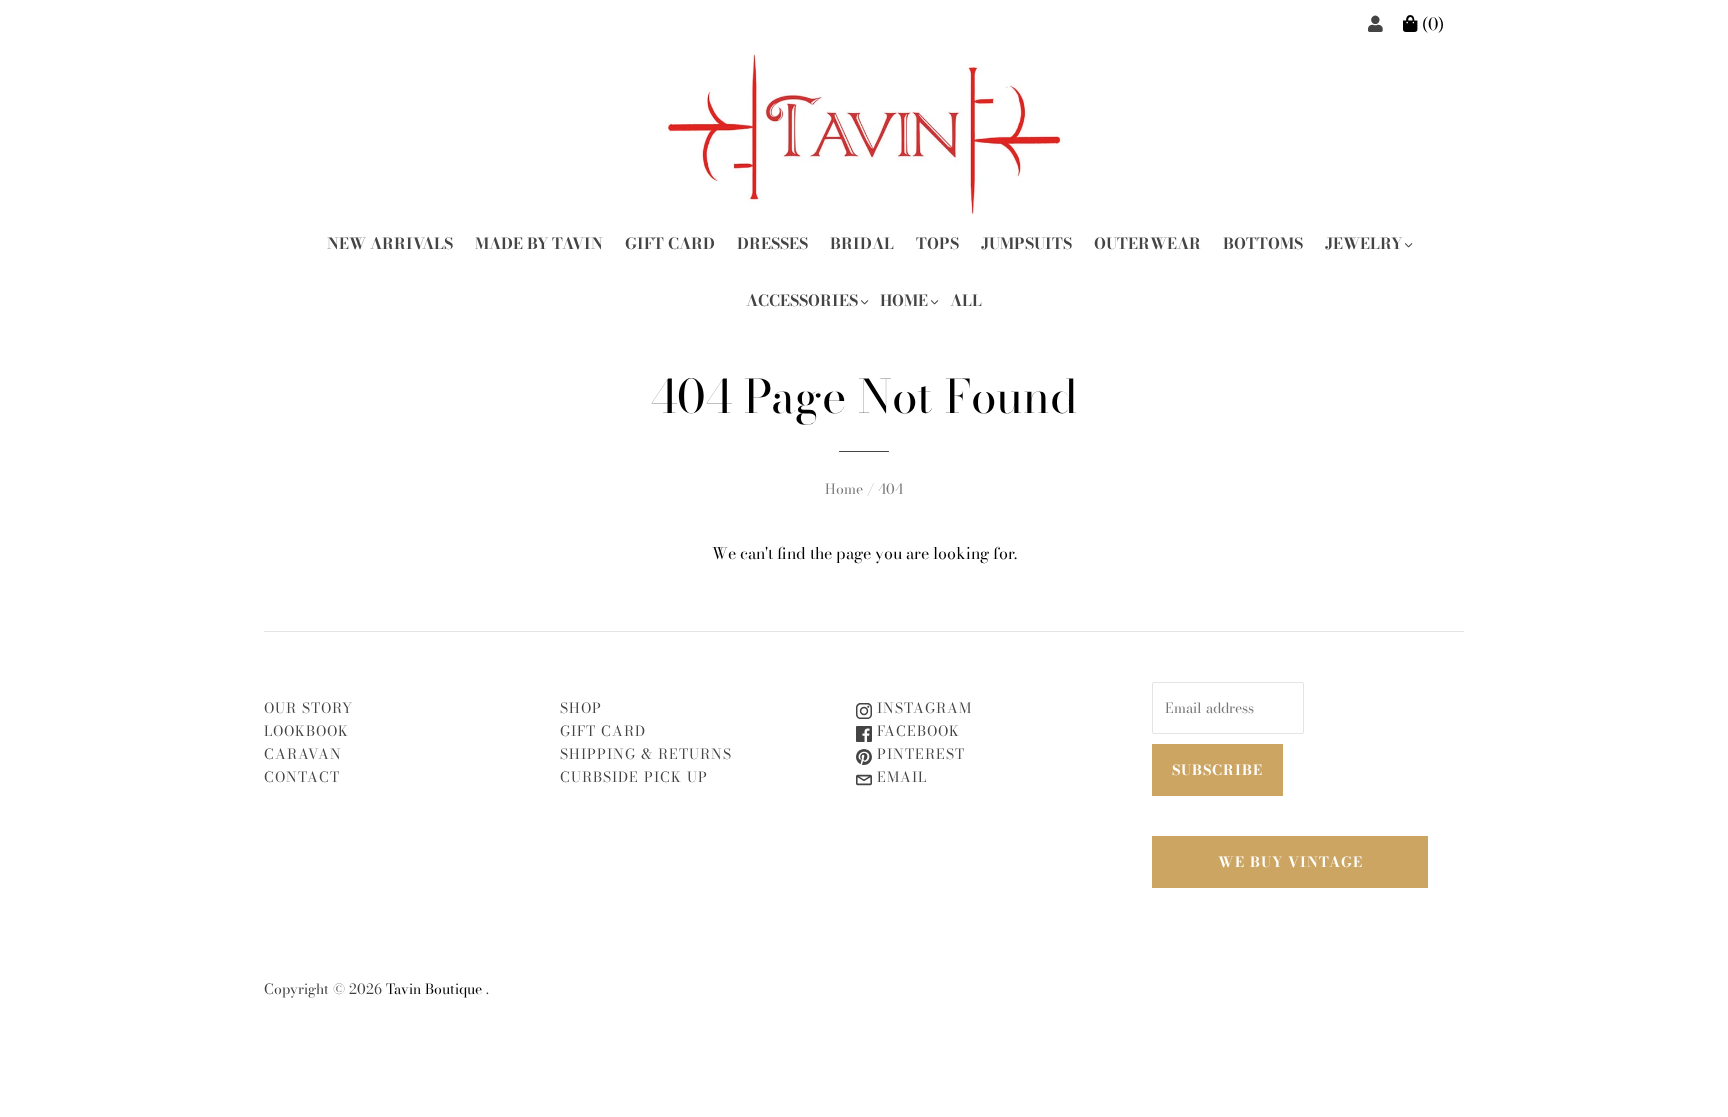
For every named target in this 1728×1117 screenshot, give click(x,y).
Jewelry (1363, 243)
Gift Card (670, 243)
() (1431, 24)
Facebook (916, 731)
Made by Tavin (539, 243)
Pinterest (918, 754)
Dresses (772, 243)
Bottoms (1263, 243)
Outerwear (1147, 243)
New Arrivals (390, 243)
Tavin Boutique (434, 989)
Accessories (802, 300)
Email (899, 777)
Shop (581, 708)
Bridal (862, 243)
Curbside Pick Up (634, 777)
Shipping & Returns (646, 754)
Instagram (922, 708)
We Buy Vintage (1290, 862)
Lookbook (306, 731)
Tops (937, 243)
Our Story (308, 708)
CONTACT (302, 777)
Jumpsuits (1026, 243)
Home (904, 300)
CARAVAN (303, 754)
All (966, 300)
